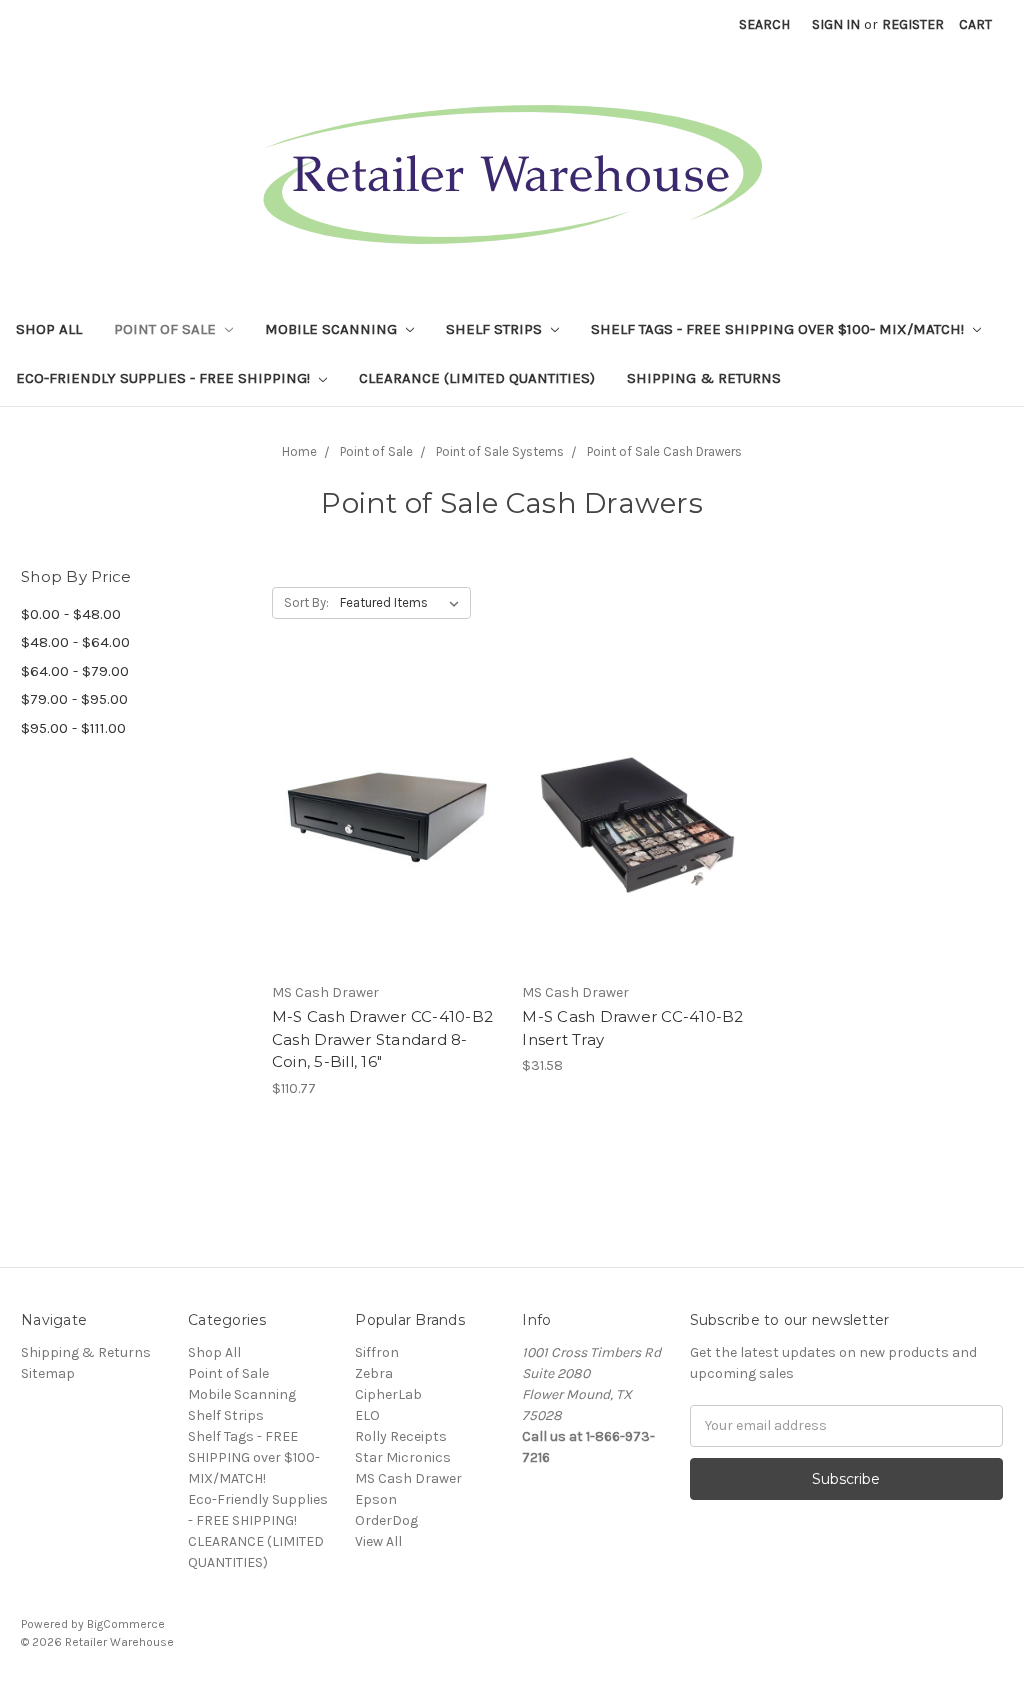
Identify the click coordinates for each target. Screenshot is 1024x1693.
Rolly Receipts (401, 1436)
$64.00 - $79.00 (75, 671)
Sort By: (306, 602)
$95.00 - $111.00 (73, 728)
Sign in (836, 24)
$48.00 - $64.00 (75, 642)
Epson (376, 1499)
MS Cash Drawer (408, 1478)
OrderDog (386, 1520)
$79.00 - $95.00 (74, 699)
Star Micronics (403, 1457)
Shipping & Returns (704, 378)
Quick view (387, 802)
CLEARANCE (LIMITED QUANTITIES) (477, 378)
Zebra (374, 1373)
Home (299, 451)
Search (764, 24)
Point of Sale (167, 329)
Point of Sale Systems (500, 451)
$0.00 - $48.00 (71, 614)
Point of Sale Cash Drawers (664, 451)
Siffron (377, 1352)
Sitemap (48, 1373)
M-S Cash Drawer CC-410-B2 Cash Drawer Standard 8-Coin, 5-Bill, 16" (382, 1039)
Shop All (49, 329)
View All (378, 1541)
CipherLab (388, 1394)
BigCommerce (126, 1624)
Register (913, 24)
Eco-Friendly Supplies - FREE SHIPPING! (165, 378)
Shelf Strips (496, 329)
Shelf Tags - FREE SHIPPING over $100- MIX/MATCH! (779, 329)
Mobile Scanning (333, 329)
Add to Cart (386, 837)
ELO (367, 1415)
